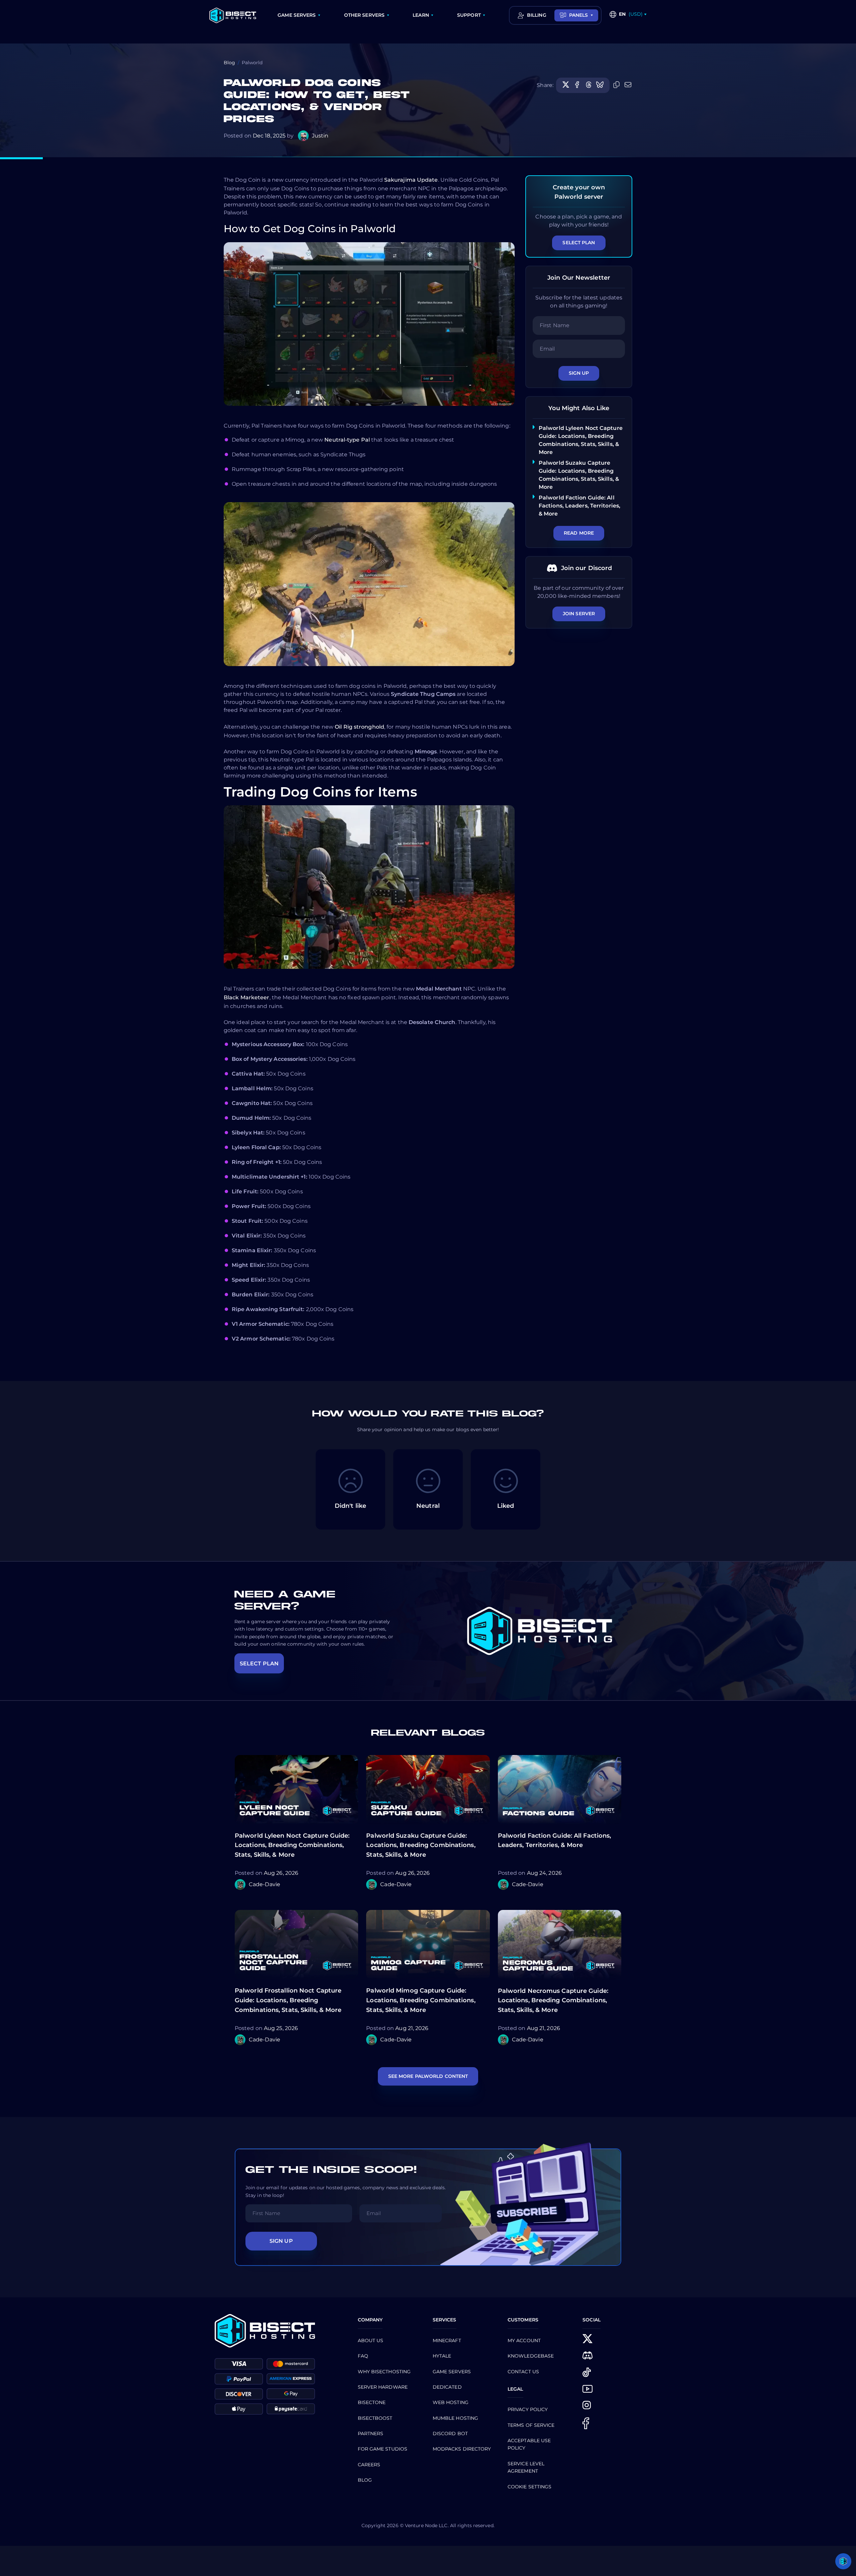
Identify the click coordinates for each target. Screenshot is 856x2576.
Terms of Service (531, 2425)
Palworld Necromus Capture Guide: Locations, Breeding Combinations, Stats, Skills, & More (553, 2001)
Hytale (442, 2356)
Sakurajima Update (411, 180)
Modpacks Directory (462, 2449)
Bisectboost (375, 2418)
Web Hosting (451, 2402)
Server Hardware (383, 2387)
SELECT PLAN (259, 1664)
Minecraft (447, 2340)
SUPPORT (469, 15)
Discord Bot (450, 2433)
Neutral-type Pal (347, 440)
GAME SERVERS (297, 15)
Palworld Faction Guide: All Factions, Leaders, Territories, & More (579, 506)
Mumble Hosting (455, 2418)
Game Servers (452, 2372)
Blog (229, 63)
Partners (371, 2433)
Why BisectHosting (384, 2372)
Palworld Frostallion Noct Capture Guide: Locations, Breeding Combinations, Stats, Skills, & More (288, 2000)
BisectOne (372, 2402)
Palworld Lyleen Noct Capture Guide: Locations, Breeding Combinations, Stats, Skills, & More (292, 1845)
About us (371, 2340)
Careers (369, 2465)
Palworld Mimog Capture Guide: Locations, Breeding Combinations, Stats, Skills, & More (421, 2000)
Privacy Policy (528, 2409)
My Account (524, 2340)
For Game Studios (383, 2449)
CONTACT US (523, 2372)
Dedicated (447, 2387)
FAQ (363, 2356)
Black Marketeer (247, 997)
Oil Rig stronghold (359, 727)
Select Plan (579, 243)
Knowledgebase (531, 2356)
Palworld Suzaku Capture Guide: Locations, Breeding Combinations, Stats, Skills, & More (421, 1845)
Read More (579, 533)
